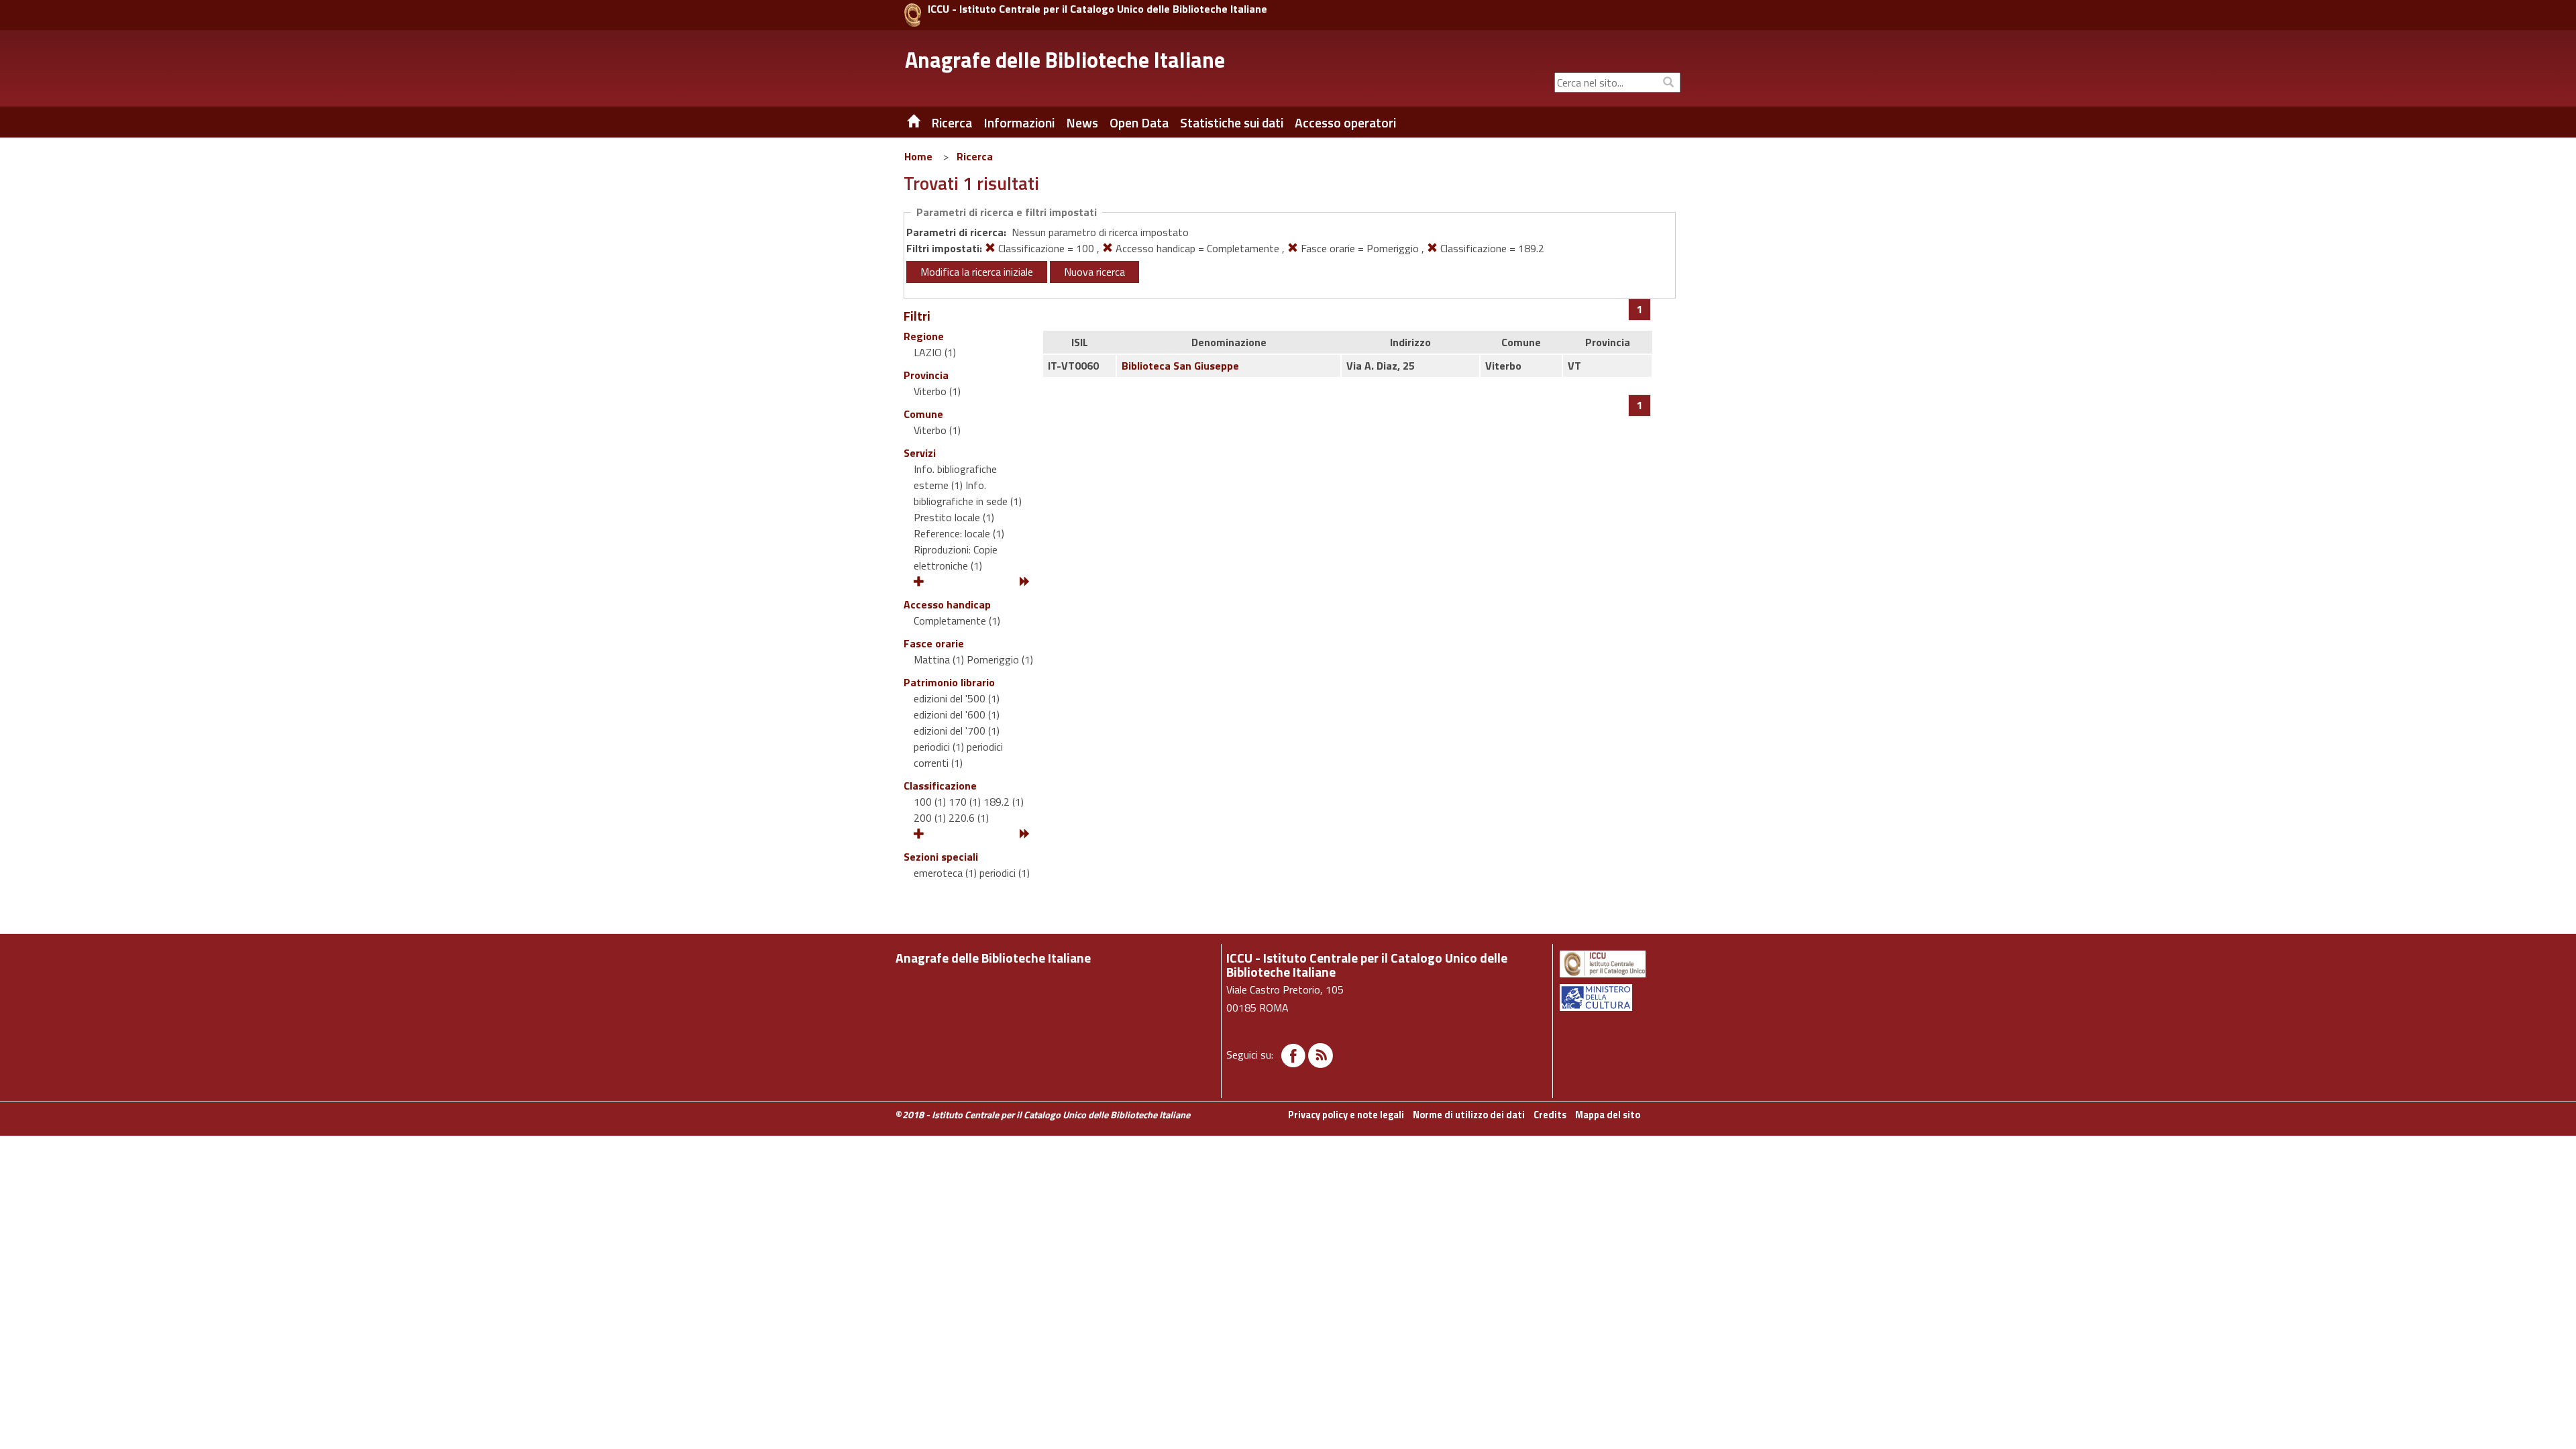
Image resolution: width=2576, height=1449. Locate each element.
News (1082, 123)
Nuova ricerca (1094, 272)
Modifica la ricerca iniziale (977, 272)
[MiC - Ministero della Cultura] (1619, 998)
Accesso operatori (1345, 123)
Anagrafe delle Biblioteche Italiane (1065, 60)
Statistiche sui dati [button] (1232, 123)
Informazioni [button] (1019, 123)
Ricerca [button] (952, 123)
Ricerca (975, 156)
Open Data (1139, 123)
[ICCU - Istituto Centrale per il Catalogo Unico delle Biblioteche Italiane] (913, 15)
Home (918, 156)
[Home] (904, 123)
